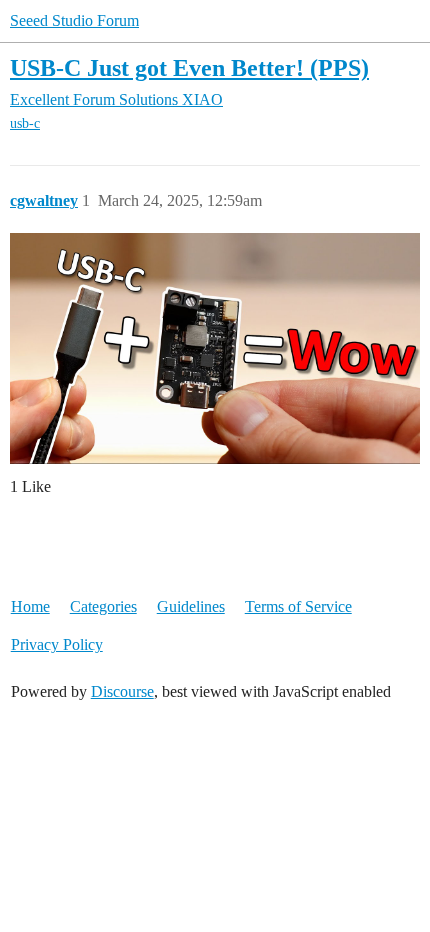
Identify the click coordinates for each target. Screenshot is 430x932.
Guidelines (191, 606)
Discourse (122, 691)
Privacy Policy (57, 644)
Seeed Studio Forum (74, 20)
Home (30, 606)
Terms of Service (298, 606)
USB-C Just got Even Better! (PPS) (189, 67)
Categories (103, 606)
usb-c (25, 123)
